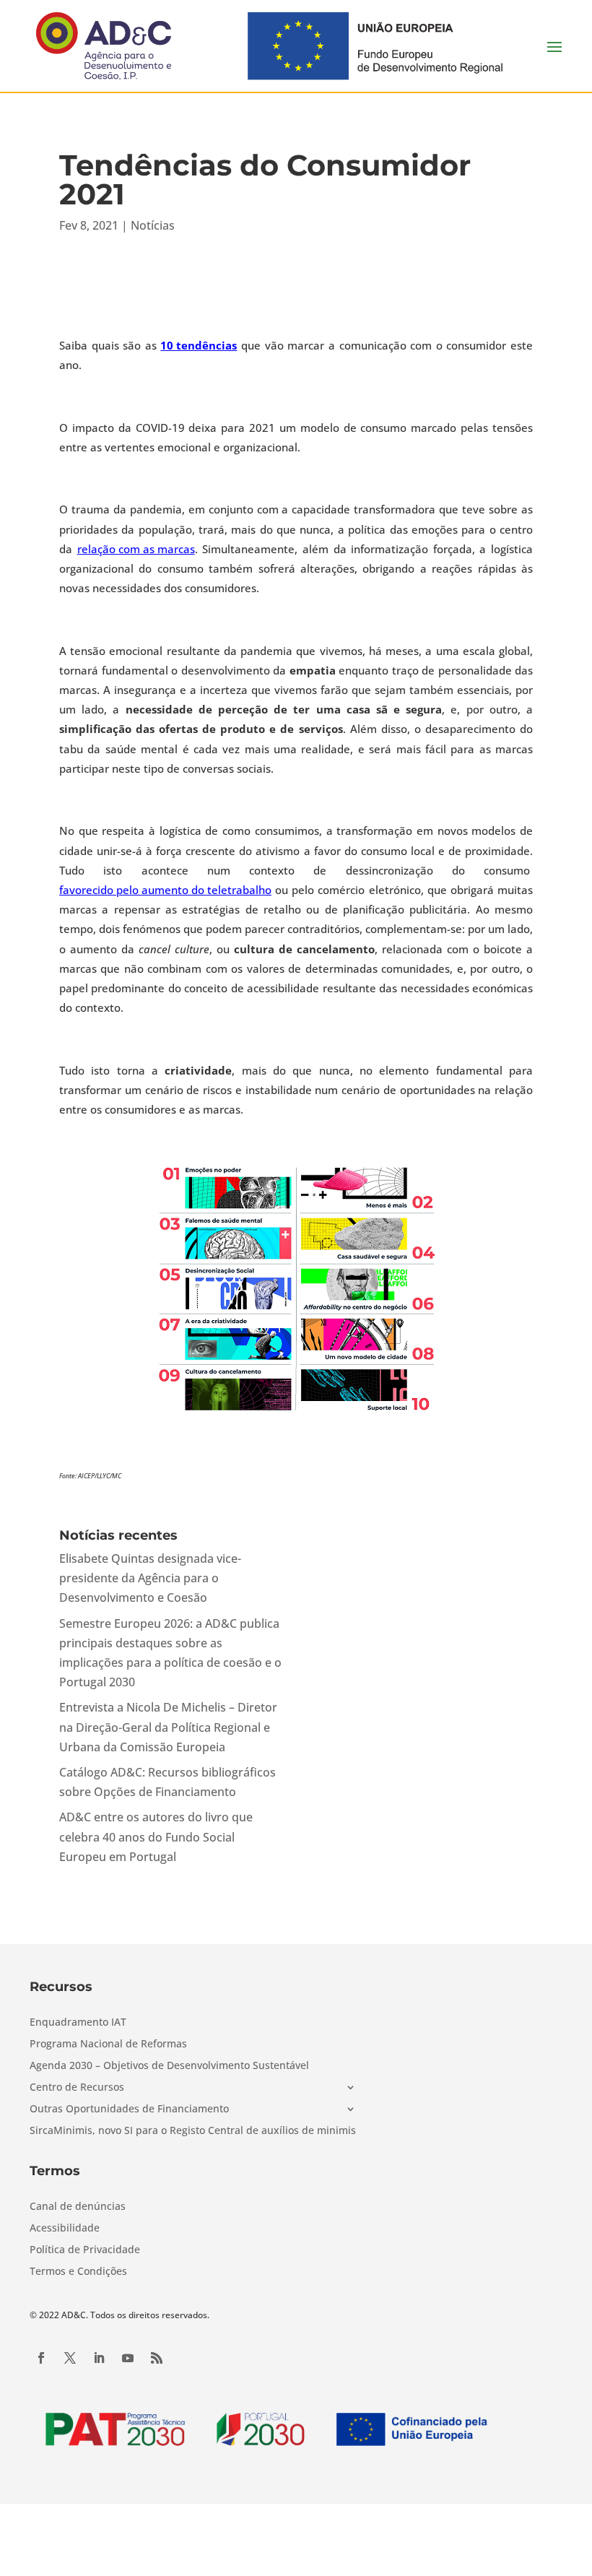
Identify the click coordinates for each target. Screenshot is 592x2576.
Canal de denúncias (78, 2207)
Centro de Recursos (77, 2088)
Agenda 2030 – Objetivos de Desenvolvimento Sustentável (169, 2066)
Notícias (153, 225)
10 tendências (199, 345)
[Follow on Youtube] (128, 2358)
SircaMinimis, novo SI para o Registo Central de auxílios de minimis (193, 2131)
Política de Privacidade (85, 2250)
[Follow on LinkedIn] (99, 2358)
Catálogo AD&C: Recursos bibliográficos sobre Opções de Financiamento (167, 1782)
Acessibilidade (65, 2229)
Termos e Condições (78, 2272)
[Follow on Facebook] (41, 2358)
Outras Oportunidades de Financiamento (129, 2109)
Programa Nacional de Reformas (108, 2044)
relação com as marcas (136, 549)
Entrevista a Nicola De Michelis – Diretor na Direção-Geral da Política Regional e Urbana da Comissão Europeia (168, 1727)
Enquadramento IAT (78, 2023)
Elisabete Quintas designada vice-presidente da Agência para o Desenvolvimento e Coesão (150, 1578)
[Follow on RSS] (157, 2358)
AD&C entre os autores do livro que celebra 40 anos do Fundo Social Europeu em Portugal (156, 1836)
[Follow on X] (70, 2358)
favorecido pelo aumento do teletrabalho (165, 890)
